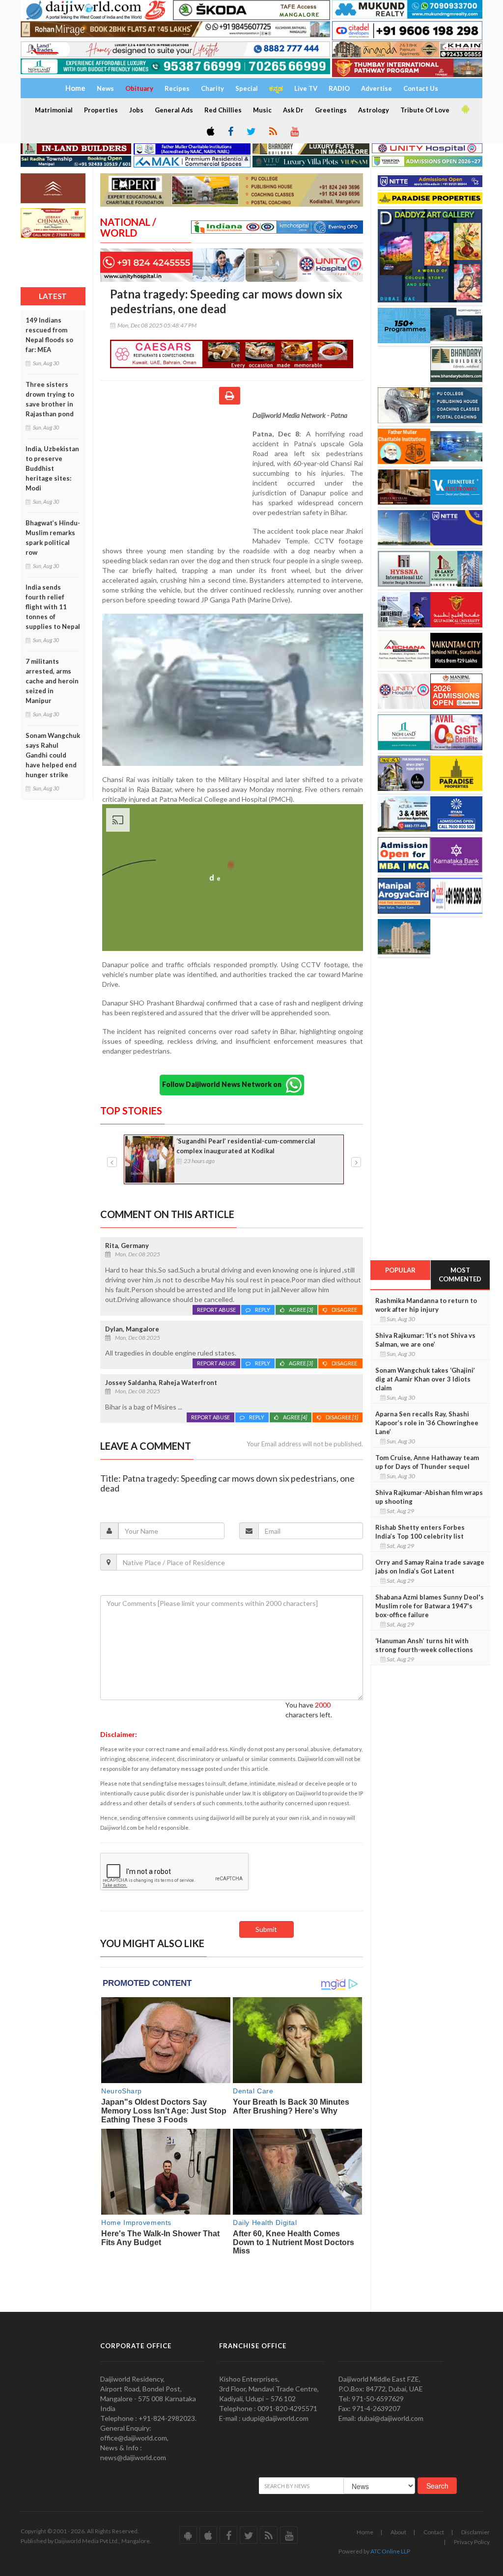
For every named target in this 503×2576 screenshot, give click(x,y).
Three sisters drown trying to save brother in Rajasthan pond (50, 399)
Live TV (306, 88)
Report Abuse (216, 1310)
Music (262, 110)
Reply (263, 1310)
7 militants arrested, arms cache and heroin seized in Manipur (52, 681)
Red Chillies (223, 110)
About (398, 2532)
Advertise (377, 88)
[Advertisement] (176, 474)
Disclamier (475, 2532)
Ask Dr (293, 110)
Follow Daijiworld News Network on (224, 1084)
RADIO (339, 88)
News (105, 88)
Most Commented (460, 1275)
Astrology (374, 110)
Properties (101, 110)
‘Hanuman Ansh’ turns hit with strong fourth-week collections (424, 1645)
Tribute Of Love (425, 110)
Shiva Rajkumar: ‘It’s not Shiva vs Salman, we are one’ (425, 1340)
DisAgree (345, 1310)
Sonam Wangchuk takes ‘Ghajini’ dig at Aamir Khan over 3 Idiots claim (425, 1379)
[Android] (465, 109)
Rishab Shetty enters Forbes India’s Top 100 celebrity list (420, 1532)
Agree (301, 1310)
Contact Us (421, 88)
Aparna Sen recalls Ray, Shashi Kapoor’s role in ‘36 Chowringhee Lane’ (427, 1423)
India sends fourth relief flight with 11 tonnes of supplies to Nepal (53, 607)
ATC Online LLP (390, 2551)
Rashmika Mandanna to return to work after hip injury (426, 1305)
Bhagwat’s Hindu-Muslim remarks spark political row (53, 538)
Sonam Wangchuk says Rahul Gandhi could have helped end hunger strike (53, 755)
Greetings (331, 110)
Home (365, 2532)
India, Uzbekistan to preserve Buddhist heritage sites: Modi (52, 468)
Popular (400, 1270)
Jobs (136, 110)
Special (247, 88)
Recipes (177, 88)
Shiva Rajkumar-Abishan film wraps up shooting (429, 1497)
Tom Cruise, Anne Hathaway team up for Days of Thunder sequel (427, 1462)
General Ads (174, 110)
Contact (434, 2532)
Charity (212, 88)
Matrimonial (54, 110)
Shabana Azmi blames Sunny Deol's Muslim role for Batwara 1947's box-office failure (430, 1606)
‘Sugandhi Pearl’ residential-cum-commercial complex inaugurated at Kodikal (246, 1146)
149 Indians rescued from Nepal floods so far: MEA (49, 335)
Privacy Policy (472, 2542)
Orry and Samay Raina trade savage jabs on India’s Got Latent (430, 1567)
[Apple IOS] (210, 132)
